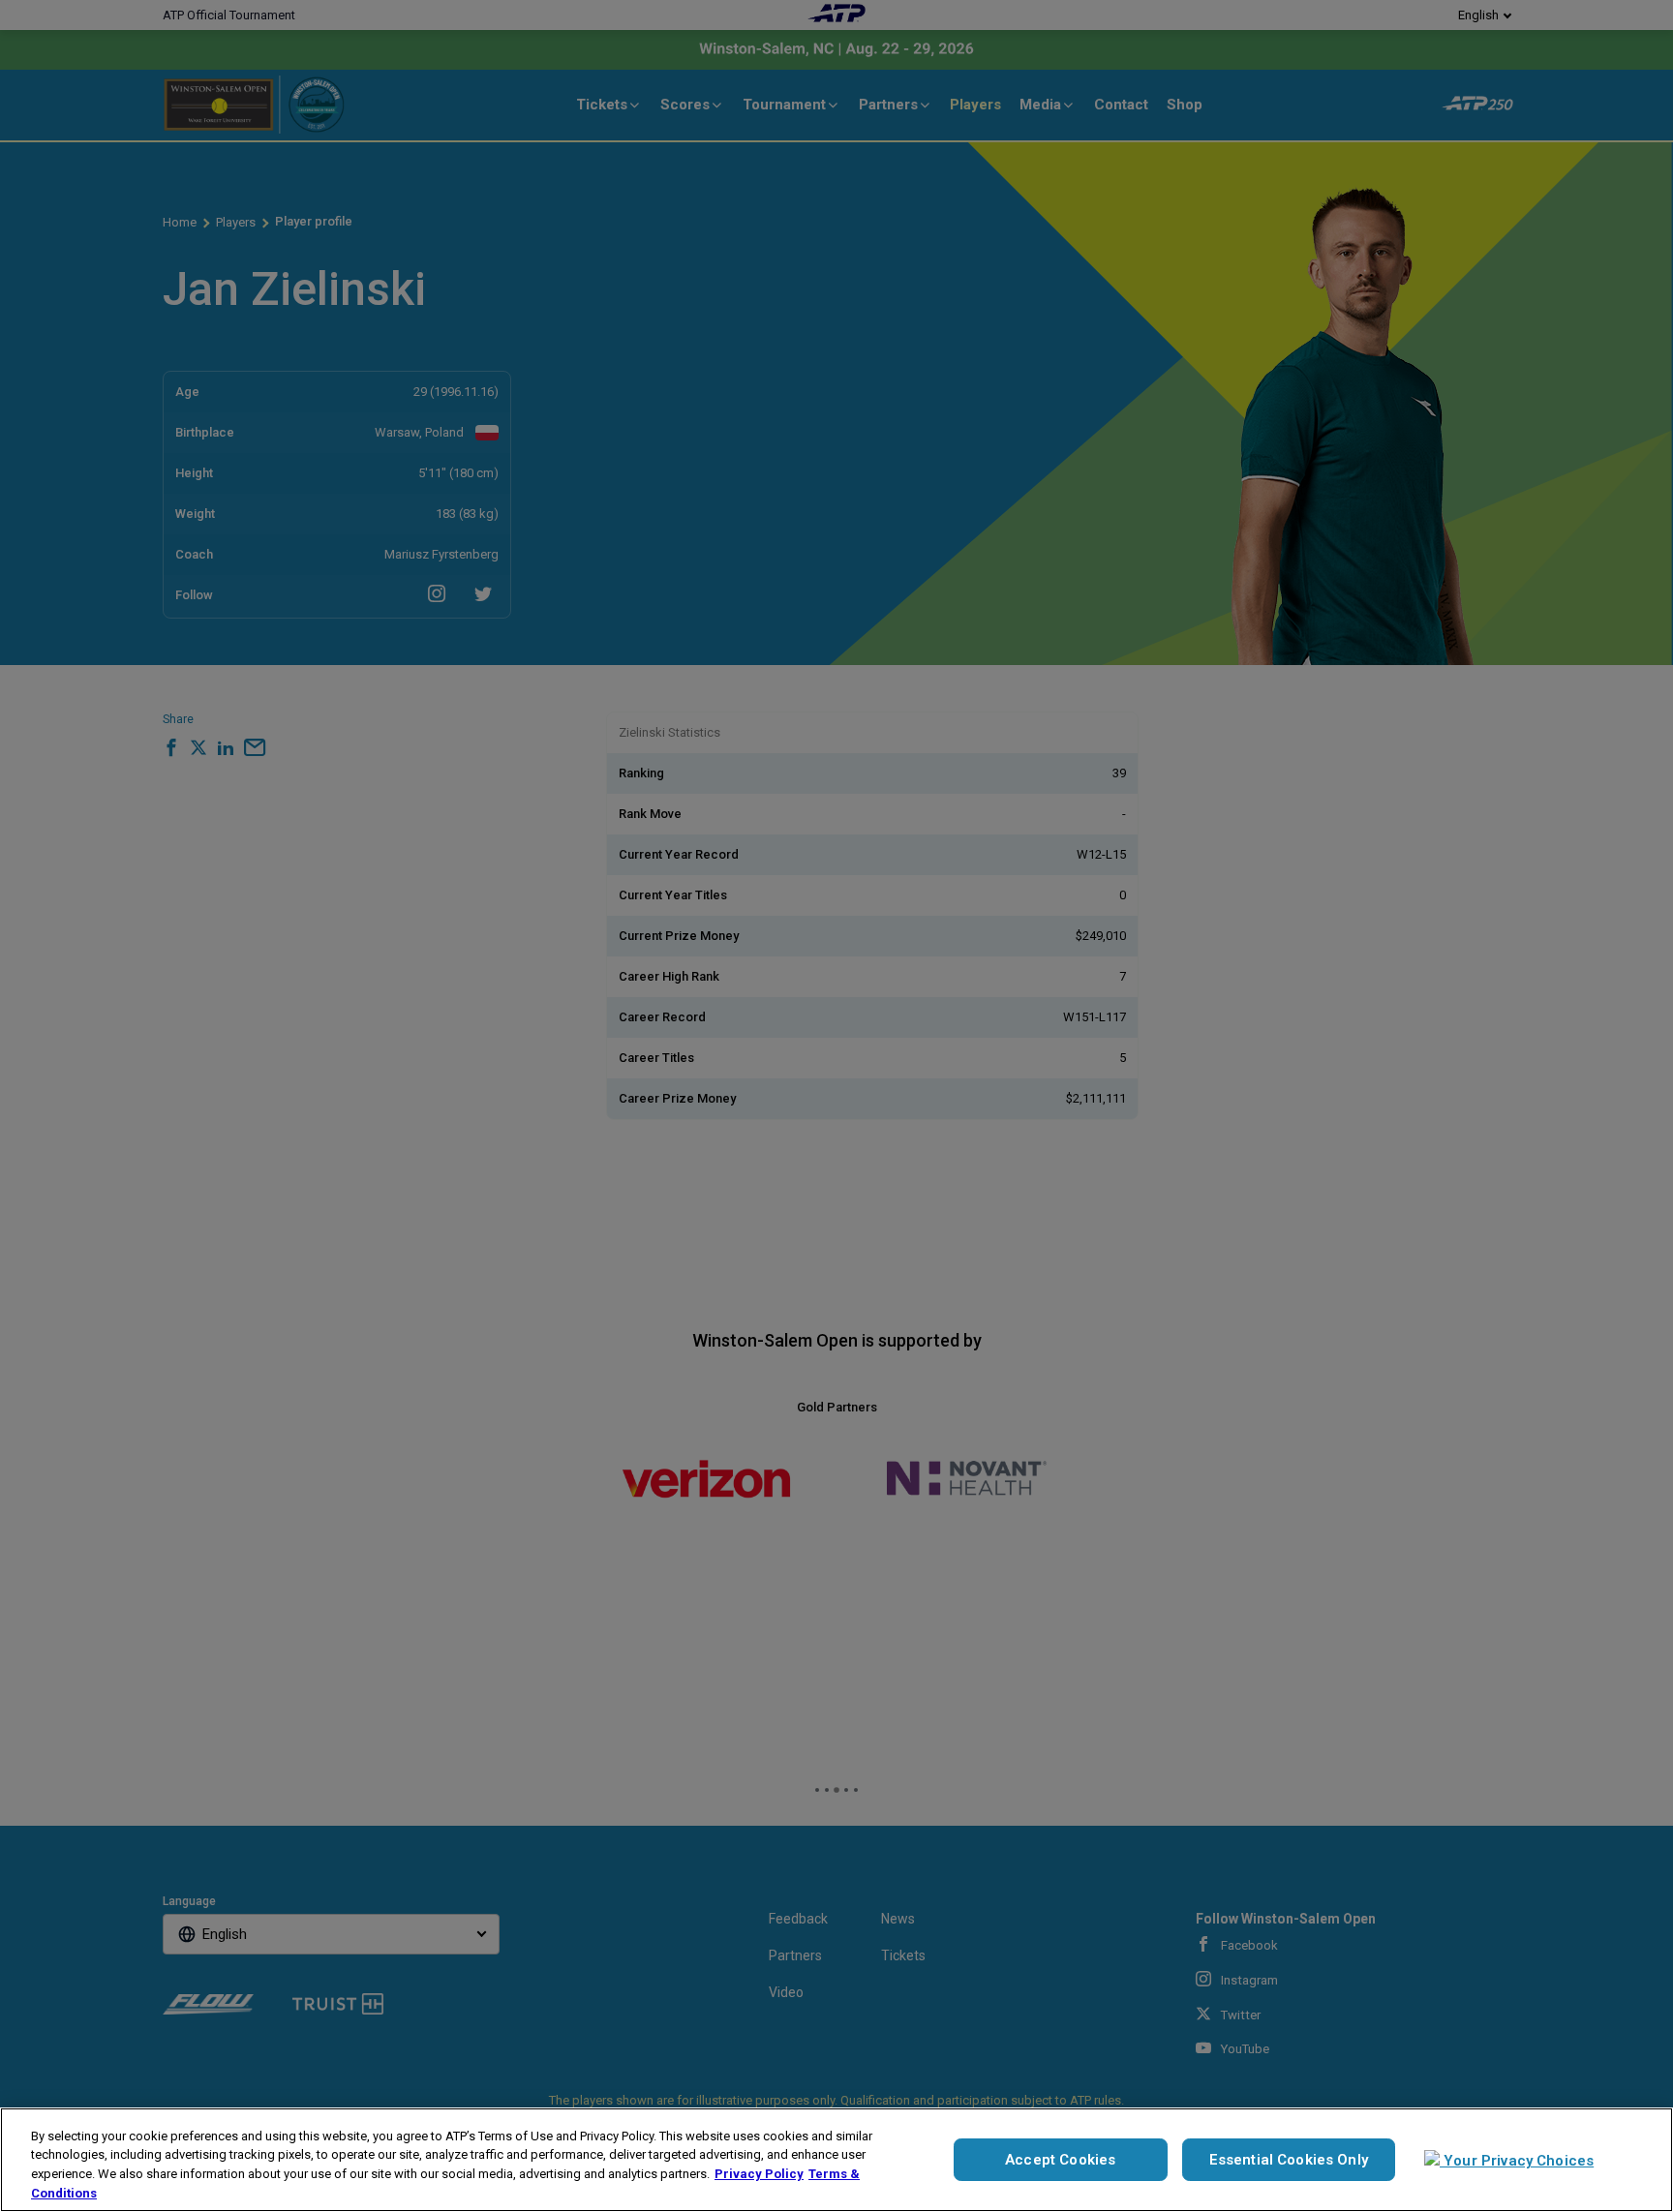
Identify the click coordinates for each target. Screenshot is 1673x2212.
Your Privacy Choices (1517, 2161)
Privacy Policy (759, 2174)
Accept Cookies (1060, 2160)
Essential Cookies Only (1289, 2160)
